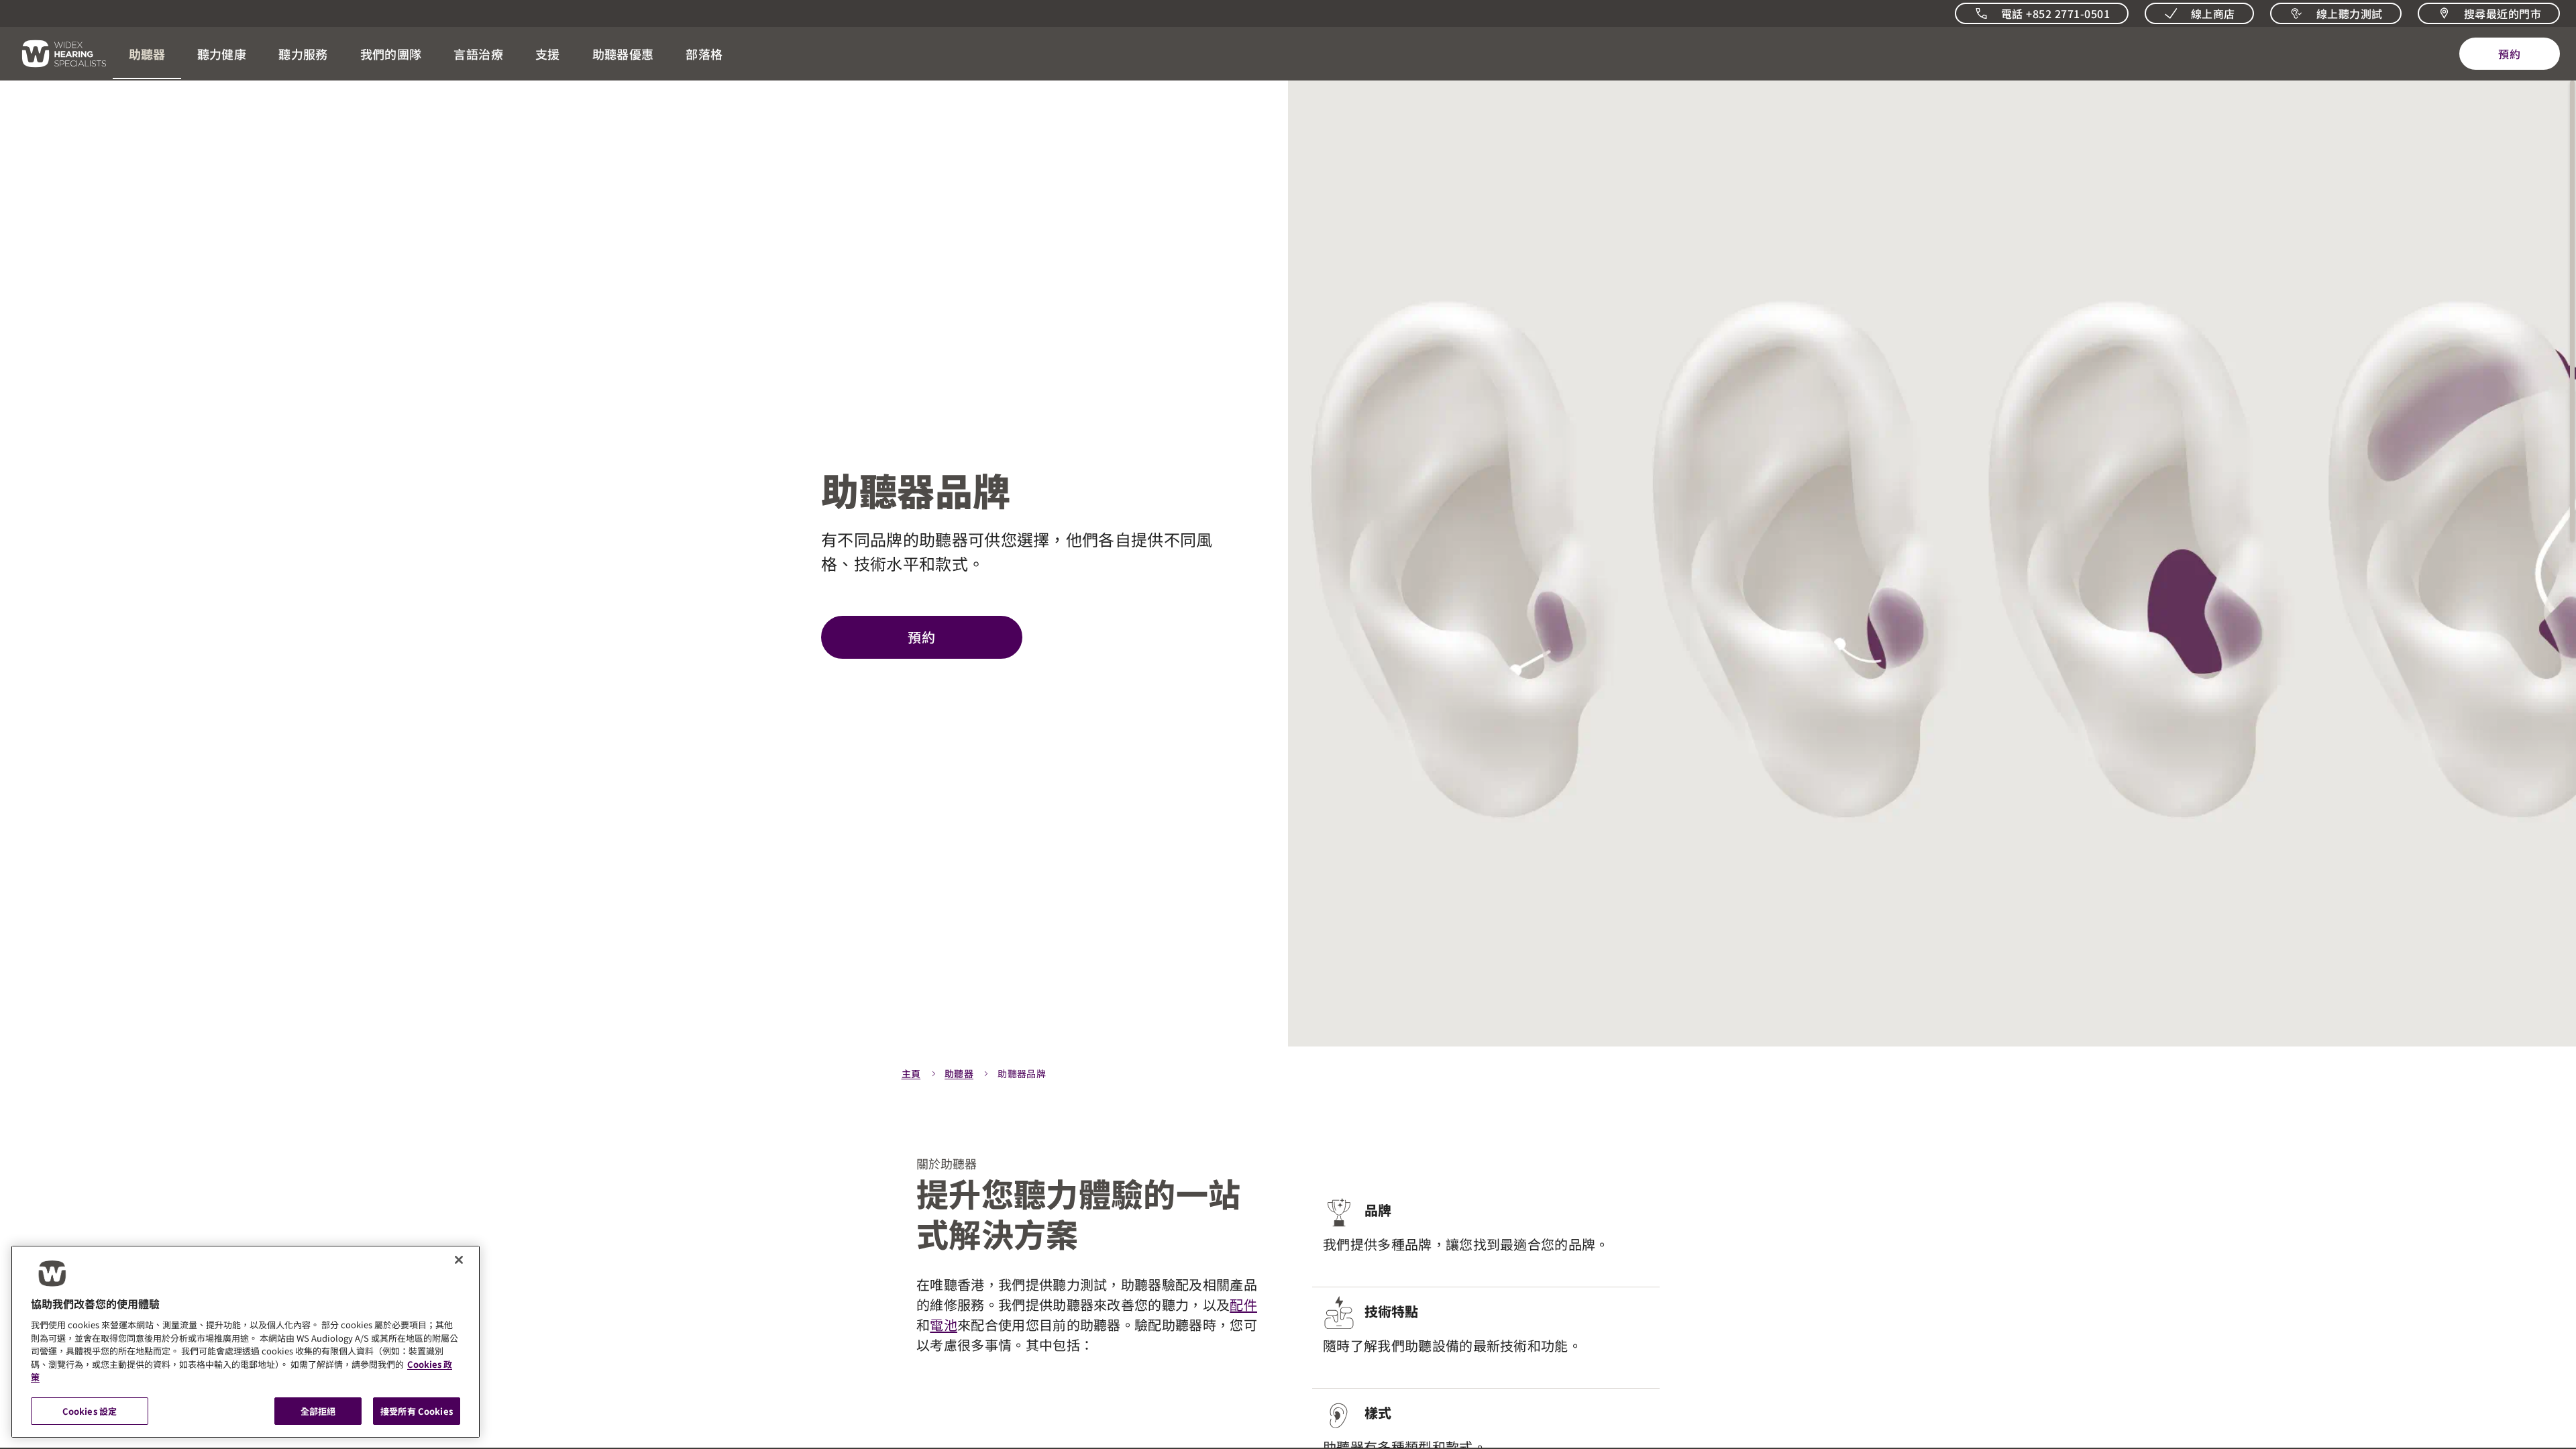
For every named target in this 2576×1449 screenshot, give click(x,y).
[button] (147, 54)
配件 (1243, 1304)
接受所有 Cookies (417, 1410)
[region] (246, 1342)
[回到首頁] (56, 54)
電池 (944, 1325)
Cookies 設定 (90, 1410)
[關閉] (459, 1260)
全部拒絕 (318, 1410)
